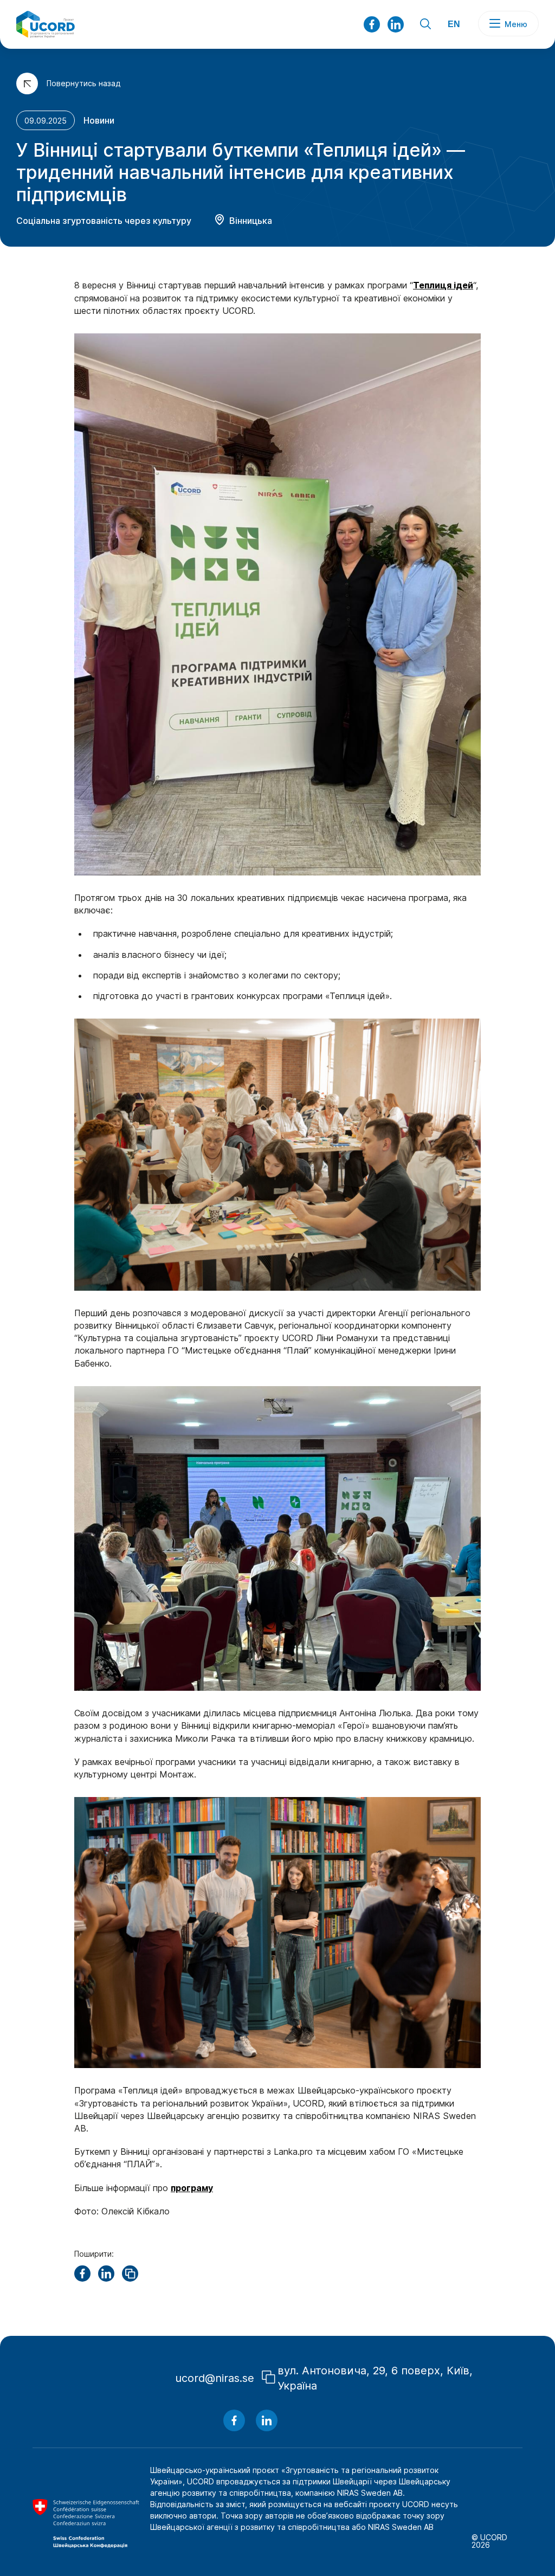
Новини (99, 120)
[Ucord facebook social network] (372, 24)
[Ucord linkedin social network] (267, 2420)
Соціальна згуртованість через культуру (104, 221)
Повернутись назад (83, 83)
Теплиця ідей (443, 285)
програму (192, 2188)
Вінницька (251, 221)
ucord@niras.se (215, 2378)
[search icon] (425, 25)
